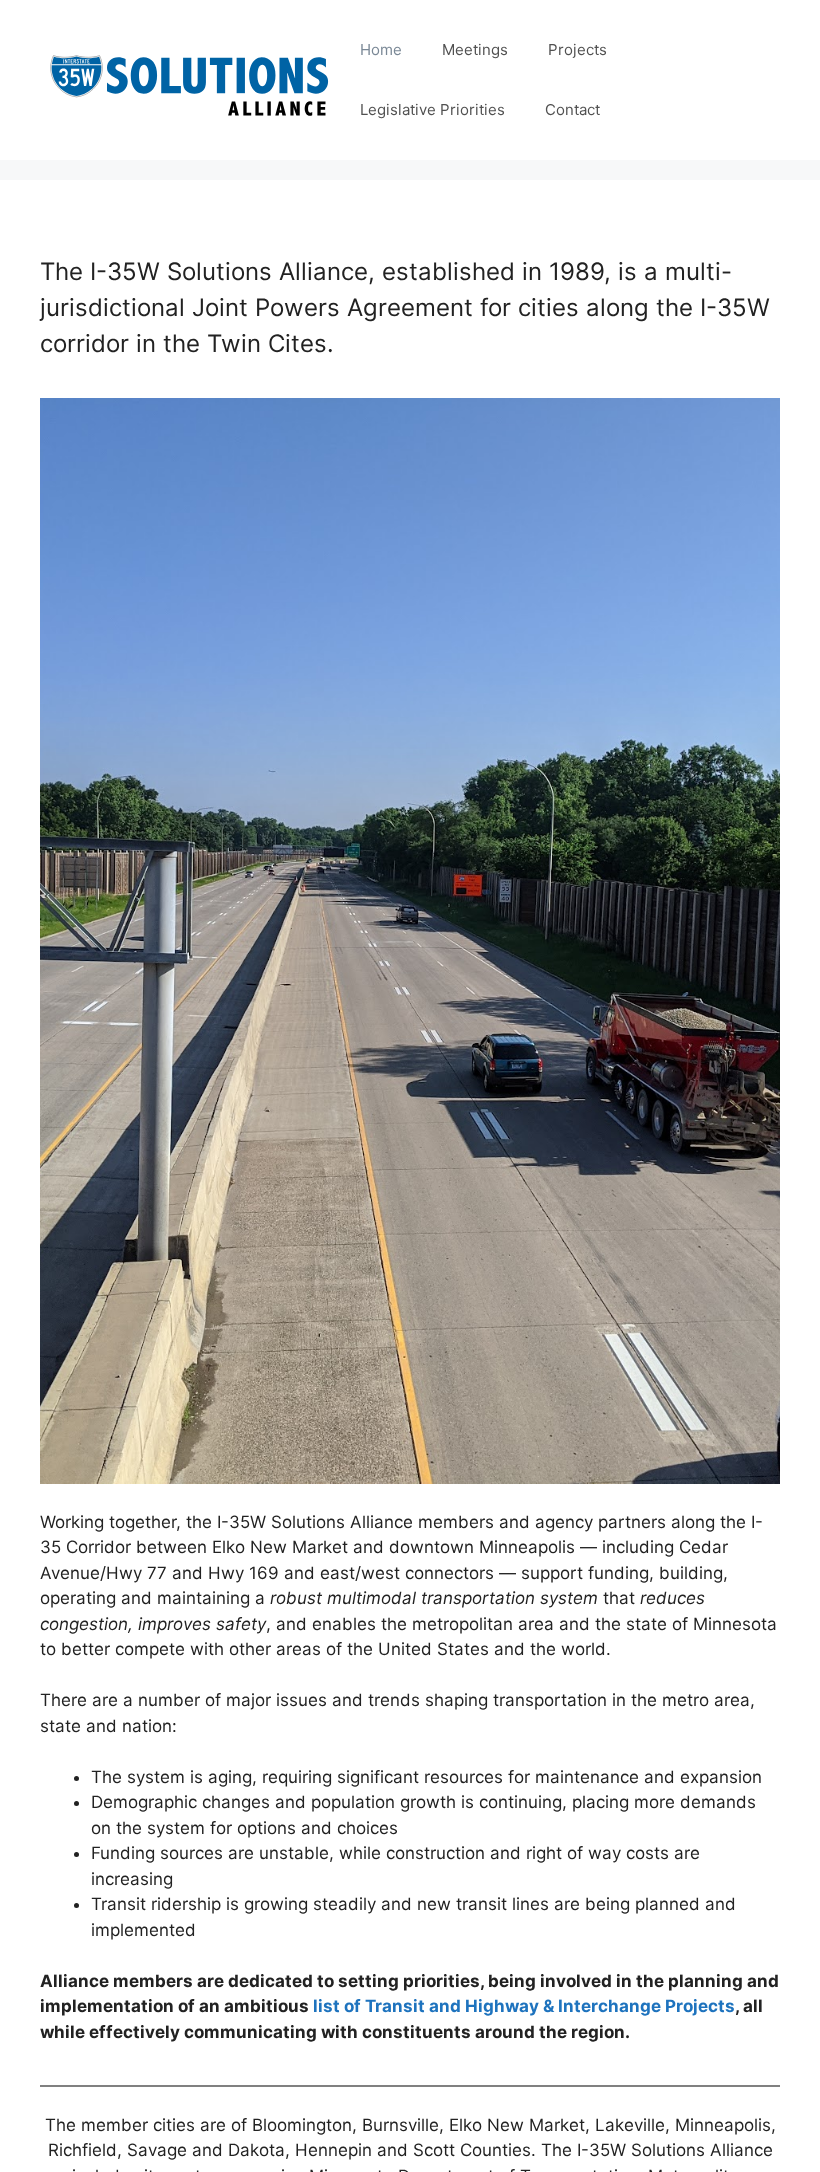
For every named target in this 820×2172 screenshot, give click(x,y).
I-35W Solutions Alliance (190, 80)
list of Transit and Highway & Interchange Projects (524, 2006)
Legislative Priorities (432, 109)
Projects (577, 49)
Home (381, 49)
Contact (572, 109)
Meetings (475, 49)
